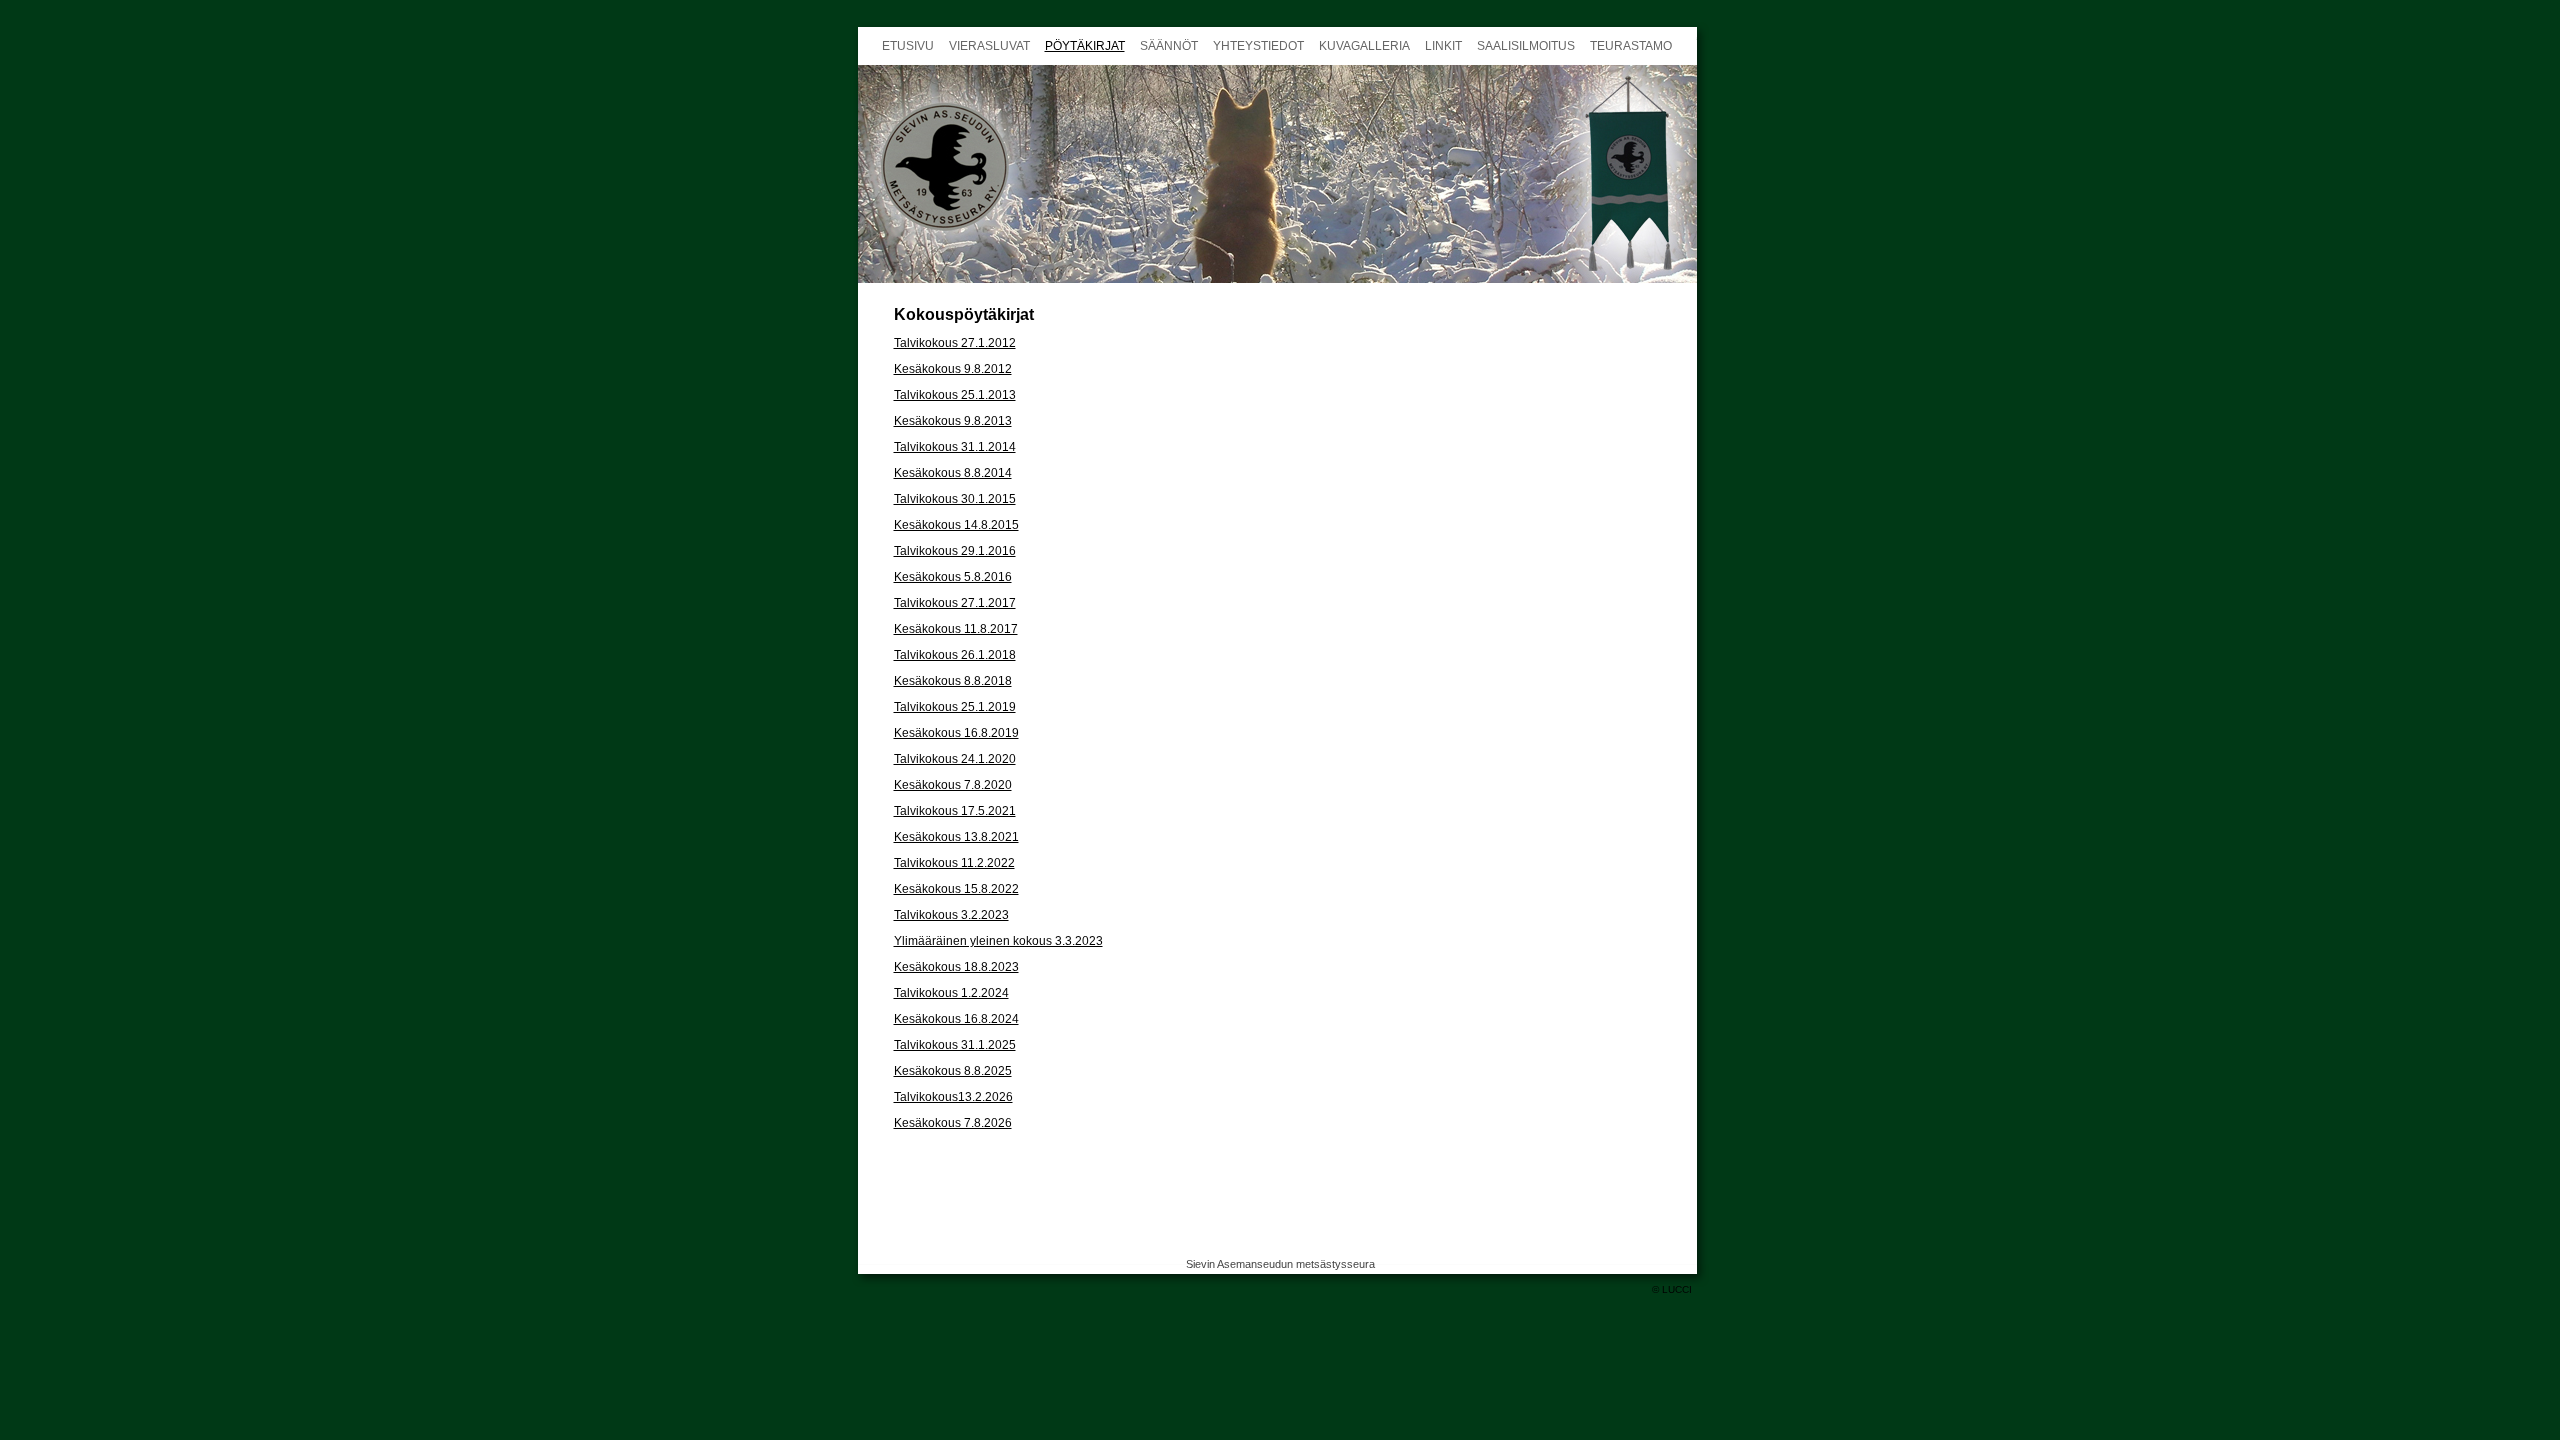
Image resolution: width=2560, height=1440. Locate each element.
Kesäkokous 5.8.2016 (953, 577)
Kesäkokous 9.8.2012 (953, 369)
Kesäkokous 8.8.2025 (953, 1071)
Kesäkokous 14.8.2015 (956, 525)
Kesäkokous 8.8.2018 (953, 681)
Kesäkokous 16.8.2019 (956, 733)
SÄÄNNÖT (1169, 46)
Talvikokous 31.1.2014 (955, 447)
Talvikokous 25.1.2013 (955, 395)
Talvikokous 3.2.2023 (951, 915)
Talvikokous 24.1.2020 (955, 759)
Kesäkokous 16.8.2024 (956, 1019)
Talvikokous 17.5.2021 (955, 811)
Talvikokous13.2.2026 (953, 1097)
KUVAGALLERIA (1364, 46)
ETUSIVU (908, 46)
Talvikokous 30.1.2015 (955, 499)
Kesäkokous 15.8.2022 (956, 889)
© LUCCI (1672, 1289)
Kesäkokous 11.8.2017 (956, 629)
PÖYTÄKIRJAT (1085, 46)
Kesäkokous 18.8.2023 (956, 967)
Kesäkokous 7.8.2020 (953, 785)
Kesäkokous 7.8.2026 (953, 1123)
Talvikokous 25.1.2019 (955, 707)
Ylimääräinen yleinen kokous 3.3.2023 (998, 941)
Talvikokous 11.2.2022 (954, 863)
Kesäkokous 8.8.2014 (953, 473)
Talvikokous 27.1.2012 (955, 343)
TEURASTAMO (1631, 46)
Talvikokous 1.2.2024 (951, 993)
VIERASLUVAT (989, 46)
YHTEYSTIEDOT (1258, 46)
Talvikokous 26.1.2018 (955, 655)
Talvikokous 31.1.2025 (955, 1045)
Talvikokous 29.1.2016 (955, 551)
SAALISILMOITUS (1526, 46)
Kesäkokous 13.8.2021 (956, 837)
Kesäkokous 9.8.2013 (953, 421)
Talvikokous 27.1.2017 (955, 603)
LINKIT (1443, 46)
